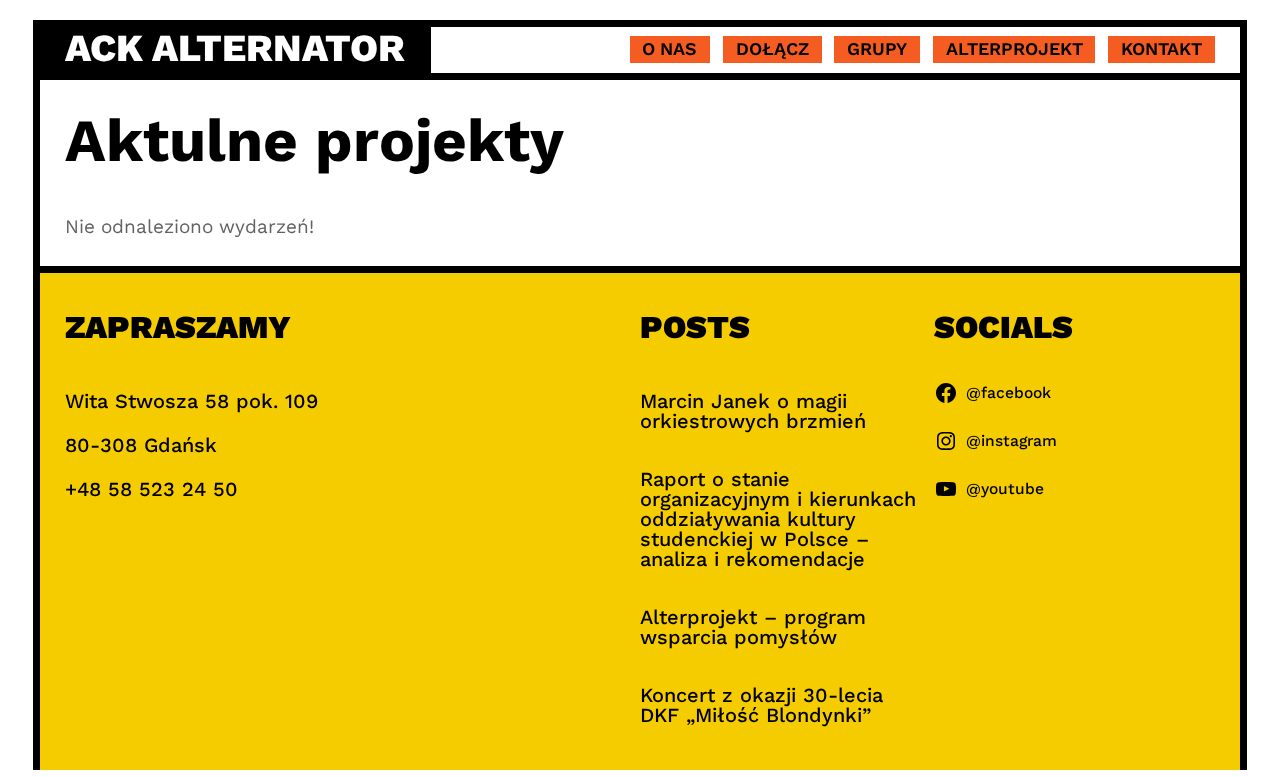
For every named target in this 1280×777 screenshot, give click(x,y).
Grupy (877, 48)
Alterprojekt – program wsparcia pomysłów (753, 627)
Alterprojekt (1014, 48)
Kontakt (1161, 48)
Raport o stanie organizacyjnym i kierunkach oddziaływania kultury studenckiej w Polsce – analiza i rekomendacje (778, 519)
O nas (669, 48)
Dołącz (772, 48)
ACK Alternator (235, 48)
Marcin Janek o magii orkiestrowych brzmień (753, 411)
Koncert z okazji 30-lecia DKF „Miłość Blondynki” (761, 705)
